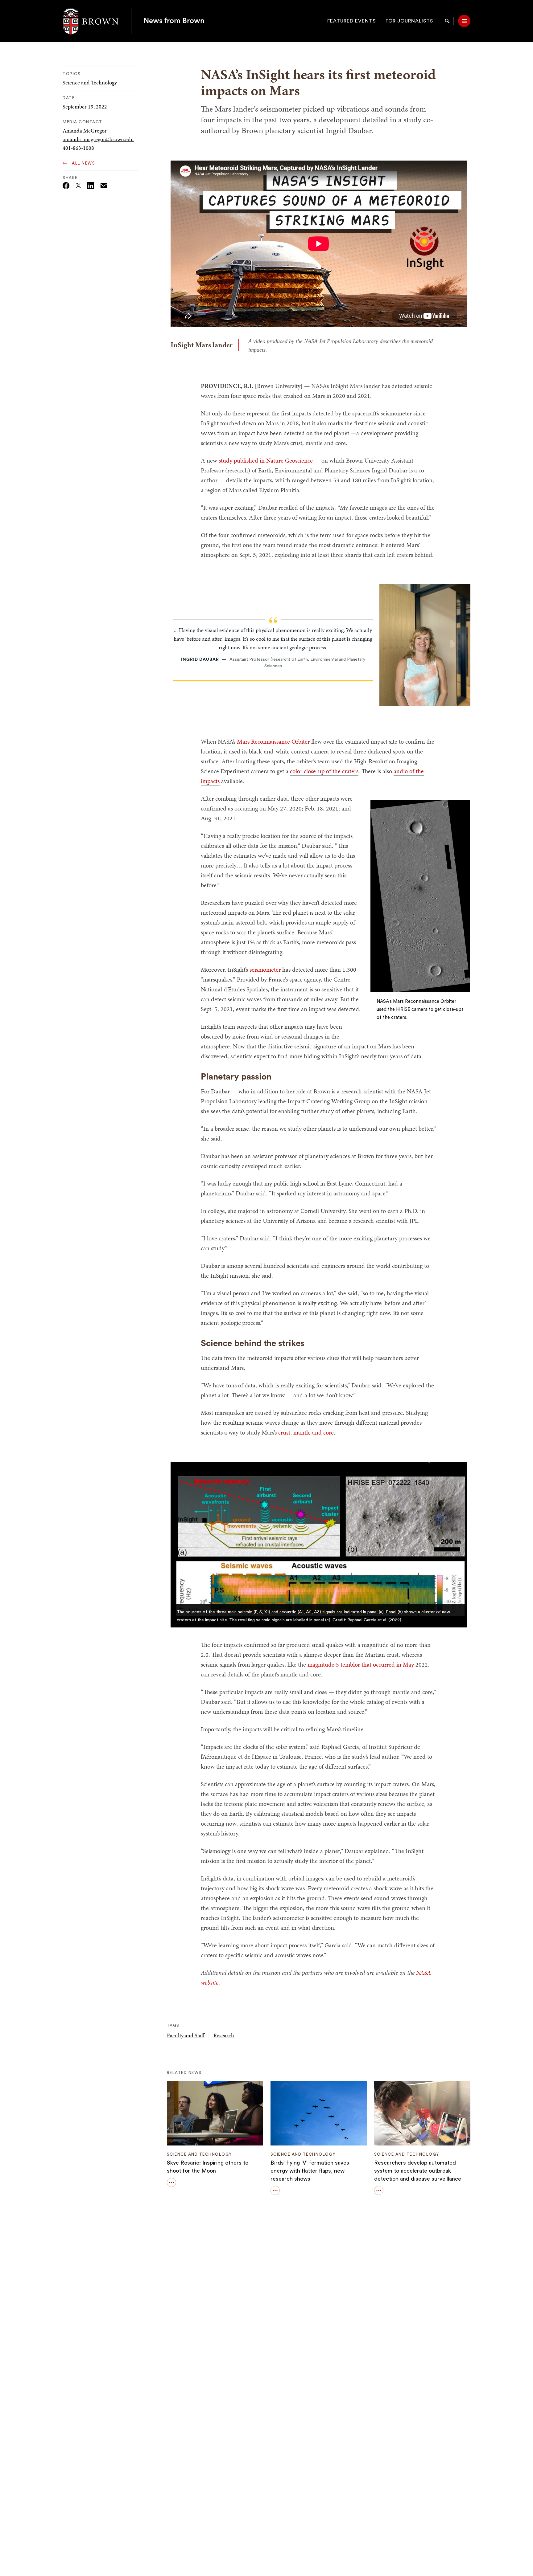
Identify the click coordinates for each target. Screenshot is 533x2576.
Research (224, 2035)
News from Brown (174, 21)
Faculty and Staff (186, 2035)
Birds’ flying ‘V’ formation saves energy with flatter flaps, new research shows (310, 2171)
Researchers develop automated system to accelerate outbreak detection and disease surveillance (418, 2171)
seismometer (265, 970)
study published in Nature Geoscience (266, 460)
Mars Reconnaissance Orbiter (273, 741)
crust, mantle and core (306, 1432)
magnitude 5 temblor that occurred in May (361, 1664)
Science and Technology (90, 82)
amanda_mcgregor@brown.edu (98, 139)
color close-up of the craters (324, 771)
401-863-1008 (78, 148)
